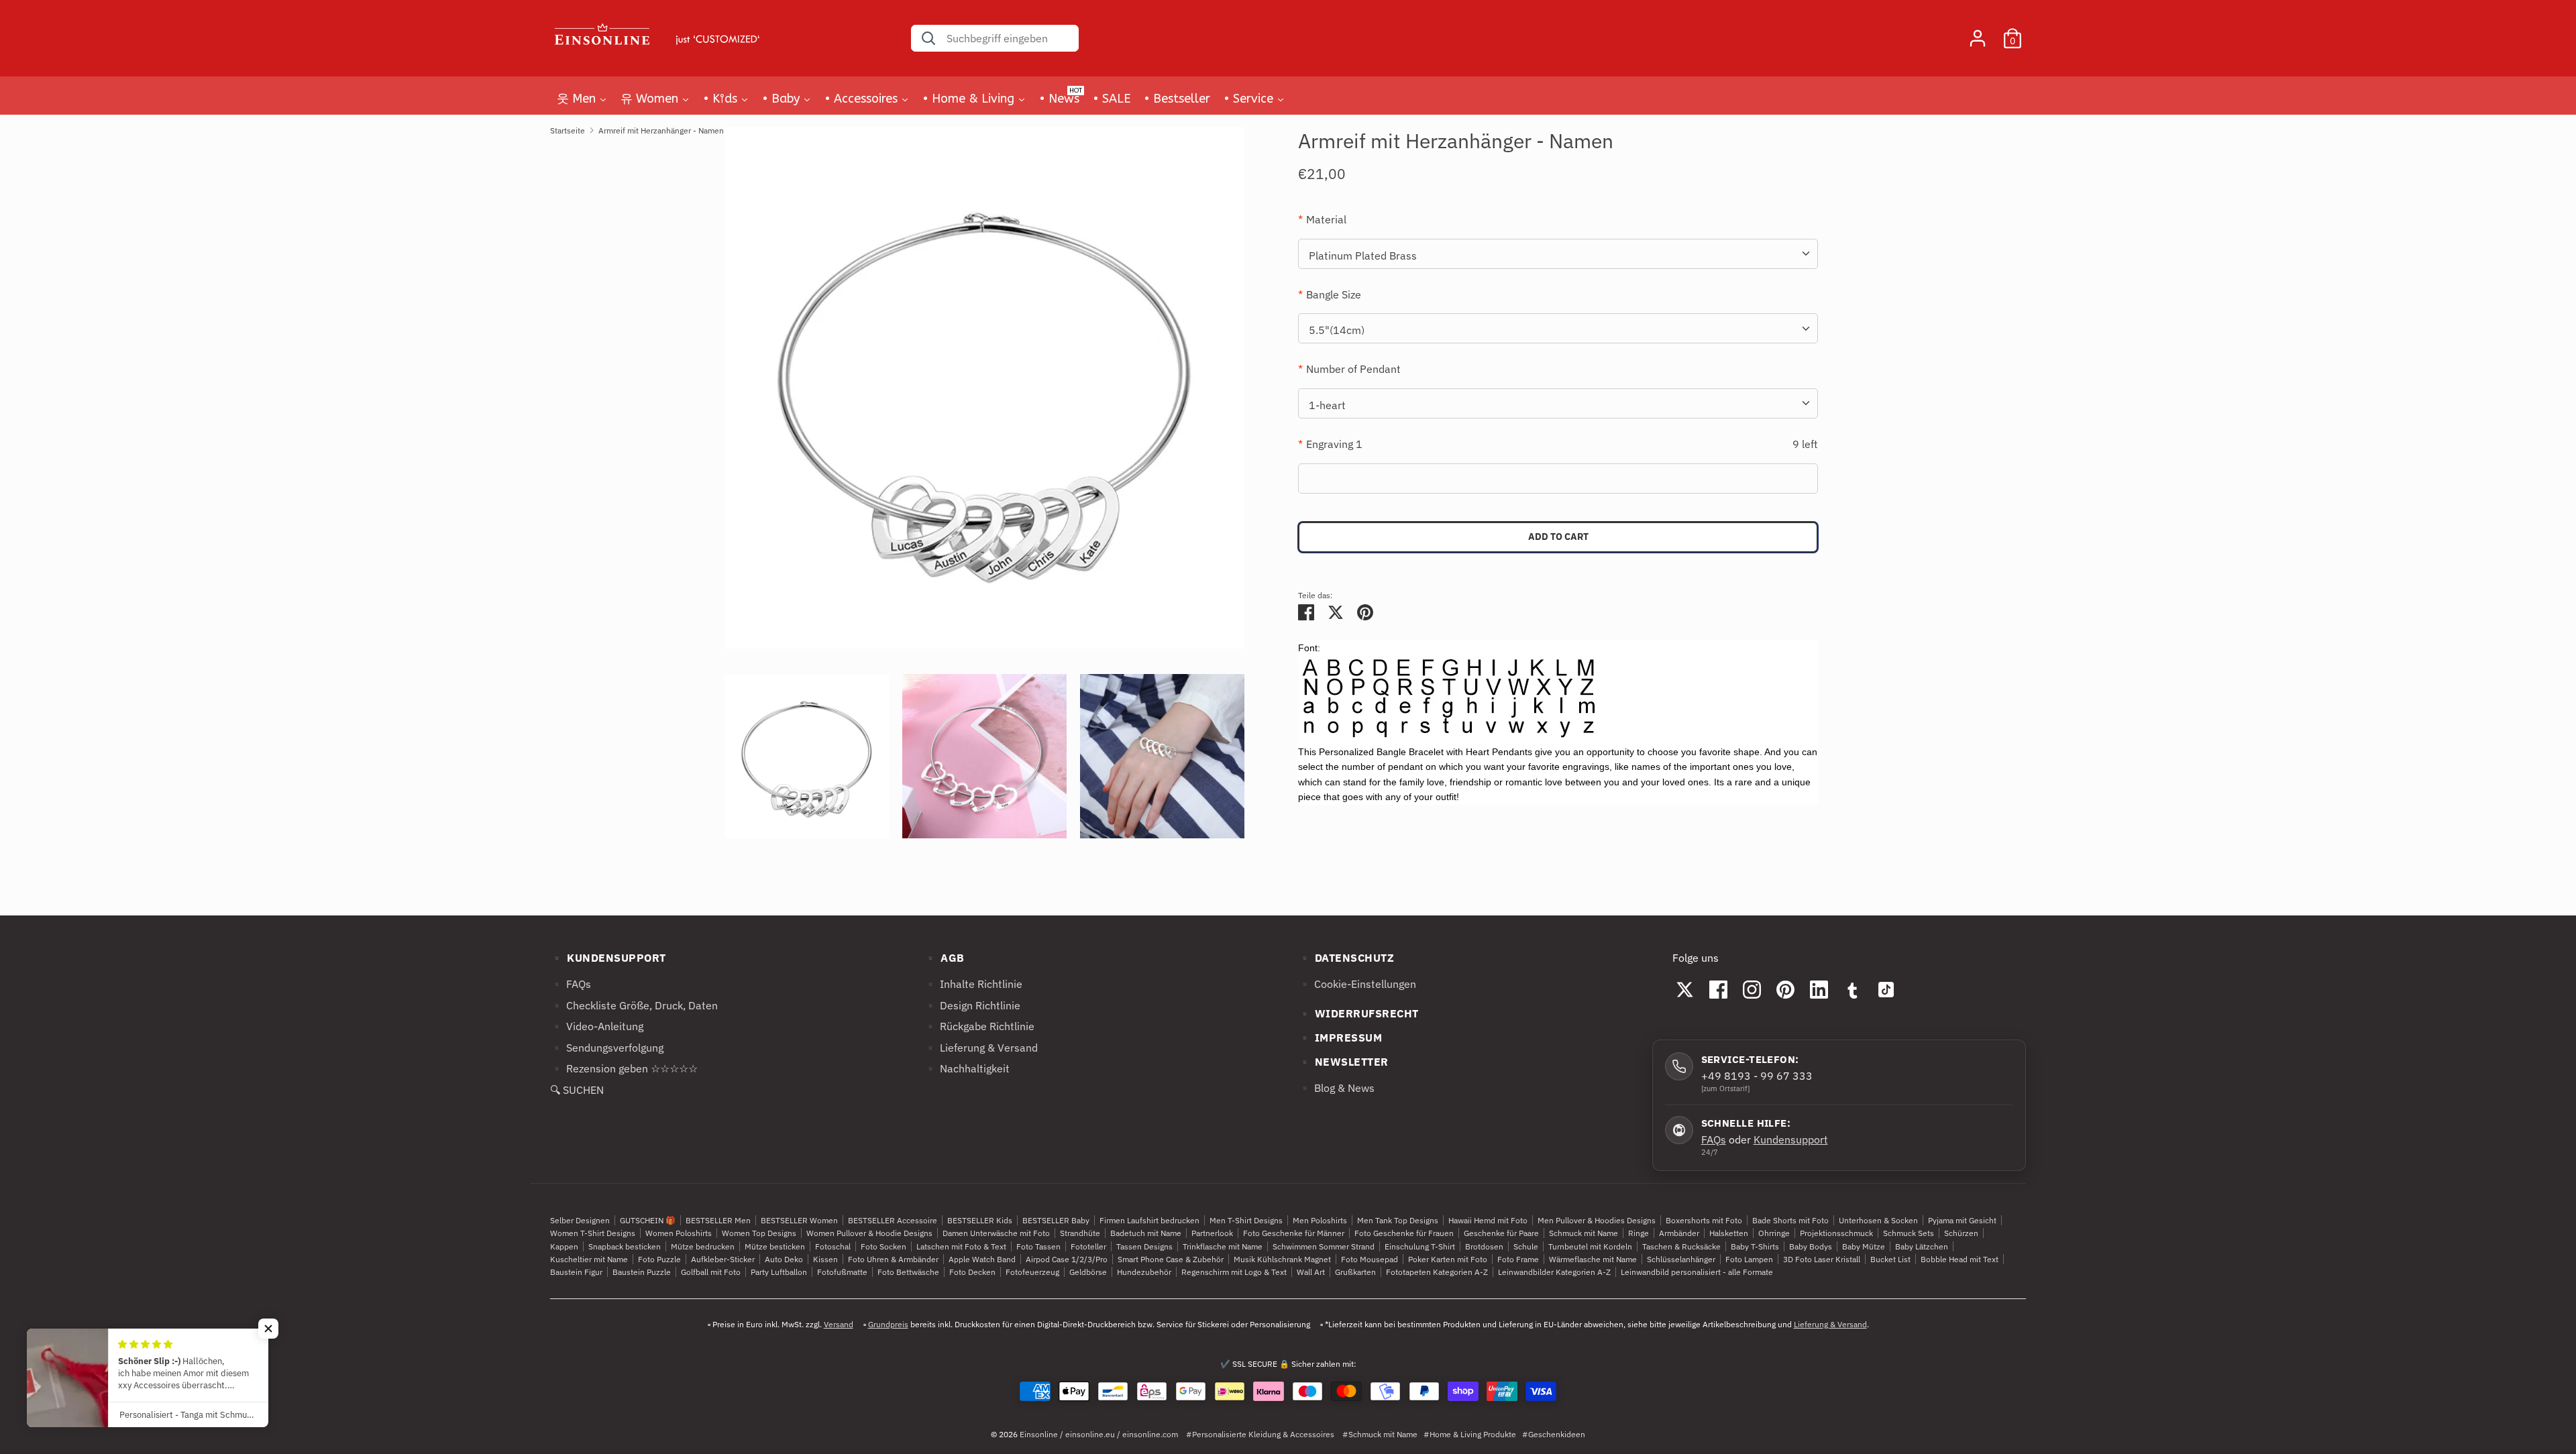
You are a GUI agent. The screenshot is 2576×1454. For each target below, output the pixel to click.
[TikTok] (1886, 989)
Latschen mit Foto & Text (961, 1246)
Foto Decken (972, 1272)
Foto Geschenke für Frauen (1404, 1233)
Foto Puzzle (659, 1259)
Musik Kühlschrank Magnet (1282, 1259)
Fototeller (1088, 1246)
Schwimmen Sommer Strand (1324, 1246)
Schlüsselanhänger (1681, 1259)
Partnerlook (1212, 1233)
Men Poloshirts (1320, 1220)
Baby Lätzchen (1922, 1246)
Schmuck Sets (1909, 1233)
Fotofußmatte (842, 1272)
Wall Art (1311, 1272)
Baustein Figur (576, 1272)
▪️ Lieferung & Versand (981, 1048)
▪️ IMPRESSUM (1340, 1038)
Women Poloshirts (679, 1233)
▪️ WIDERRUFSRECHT (1358, 1013)
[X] (1685, 989)
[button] (268, 1329)
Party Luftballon (779, 1272)
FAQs (1714, 1139)
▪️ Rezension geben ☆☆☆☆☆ (624, 1068)
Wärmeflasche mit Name (1593, 1259)
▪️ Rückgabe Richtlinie (979, 1026)
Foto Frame (1518, 1259)
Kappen (564, 1246)
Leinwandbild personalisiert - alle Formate (1697, 1272)
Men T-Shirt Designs (1246, 1220)
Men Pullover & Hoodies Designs (1597, 1220)
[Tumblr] (1853, 989)
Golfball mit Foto (711, 1272)
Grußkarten (1355, 1272)
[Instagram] (1752, 989)
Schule (1526, 1246)
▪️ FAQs (571, 984)
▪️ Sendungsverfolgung (607, 1048)
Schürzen (1961, 1233)
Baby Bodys (1811, 1246)
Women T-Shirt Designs (593, 1233)
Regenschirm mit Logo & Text (1234, 1272)
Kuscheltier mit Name (589, 1259)
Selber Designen (580, 1220)
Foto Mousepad (1370, 1259)
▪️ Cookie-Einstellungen (1357, 984)
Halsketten (1729, 1233)
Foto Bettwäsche (908, 1272)
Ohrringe (1774, 1233)
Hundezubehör (1144, 1272)
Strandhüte (1080, 1233)
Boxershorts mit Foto (1704, 1220)
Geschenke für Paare (1501, 1233)
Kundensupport (1791, 1139)
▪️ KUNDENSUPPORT (608, 958)
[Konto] (1978, 33)
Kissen (825, 1259)
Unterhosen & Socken (1878, 1220)
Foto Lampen (1749, 1259)
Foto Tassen (1038, 1246)
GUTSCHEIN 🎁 (648, 1220)
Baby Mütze (1864, 1246)
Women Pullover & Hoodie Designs (869, 1233)
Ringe (1639, 1233)
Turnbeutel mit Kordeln (1590, 1246)
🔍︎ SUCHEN (577, 1090)
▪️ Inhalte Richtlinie (973, 984)
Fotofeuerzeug (1032, 1272)
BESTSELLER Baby (1056, 1220)
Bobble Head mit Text (1960, 1259)
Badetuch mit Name (1146, 1233)
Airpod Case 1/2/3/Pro (1067, 1259)
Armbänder (1679, 1233)
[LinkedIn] (1819, 989)
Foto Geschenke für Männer (1294, 1233)
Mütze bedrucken (703, 1246)
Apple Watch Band (982, 1259)
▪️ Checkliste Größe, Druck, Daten (634, 1005)
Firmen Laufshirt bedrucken (1149, 1220)
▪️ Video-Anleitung (597, 1026)
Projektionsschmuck (1836, 1233)
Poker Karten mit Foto (1448, 1259)
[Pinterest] (1786, 989)
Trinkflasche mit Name (1223, 1246)
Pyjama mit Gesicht (1962, 1220)
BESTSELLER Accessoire (893, 1220)
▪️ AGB (944, 958)
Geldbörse (1088, 1272)
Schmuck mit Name (1584, 1233)
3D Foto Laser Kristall (1822, 1259)
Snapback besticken (625, 1246)
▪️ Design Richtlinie (972, 1005)
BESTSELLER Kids (980, 1220)
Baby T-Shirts (1755, 1246)
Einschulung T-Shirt (1420, 1246)
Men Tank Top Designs (1398, 1220)
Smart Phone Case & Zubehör (1171, 1259)
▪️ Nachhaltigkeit (967, 1068)
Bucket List (1890, 1259)
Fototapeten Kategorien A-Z (1437, 1272)
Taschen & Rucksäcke (1681, 1246)
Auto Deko (784, 1259)
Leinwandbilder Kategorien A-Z (1554, 1272)
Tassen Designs (1144, 1246)
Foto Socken (883, 1246)
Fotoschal (833, 1246)
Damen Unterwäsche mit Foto (996, 1233)
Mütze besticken (775, 1246)
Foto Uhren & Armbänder (893, 1259)
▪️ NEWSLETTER (1343, 1062)
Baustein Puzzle (642, 1272)
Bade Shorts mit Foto (1790, 1220)
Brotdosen (1484, 1246)
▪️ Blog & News (1336, 1088)
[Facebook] (1719, 989)
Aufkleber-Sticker (723, 1259)
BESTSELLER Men (718, 1220)
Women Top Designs (759, 1233)
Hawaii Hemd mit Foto (1488, 1220)
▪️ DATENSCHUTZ (1346, 958)
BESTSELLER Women (799, 1220)
